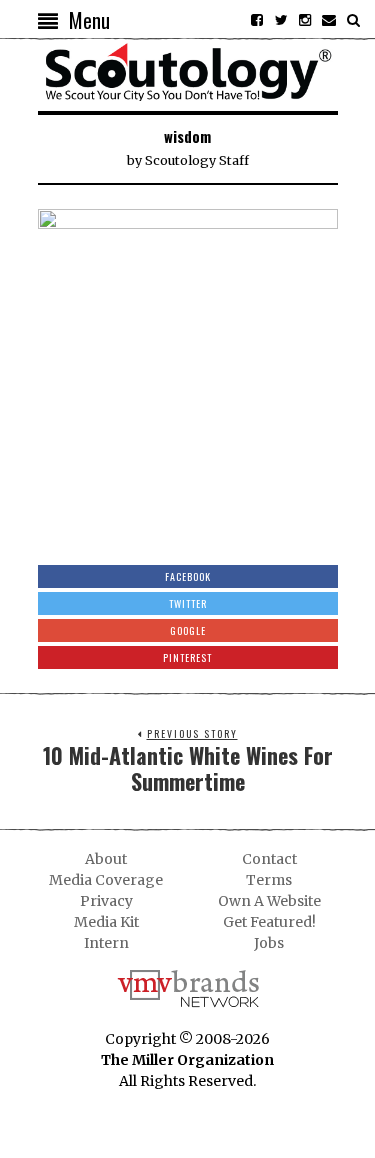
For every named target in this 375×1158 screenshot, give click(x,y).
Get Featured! (269, 922)
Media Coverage (106, 880)
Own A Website (269, 901)
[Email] (329, 20)
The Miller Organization (187, 1060)
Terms (269, 880)
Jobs (269, 943)
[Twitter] (281, 20)
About (106, 859)
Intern (106, 943)
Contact (269, 859)
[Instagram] (305, 20)
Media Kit (106, 922)
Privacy (106, 901)
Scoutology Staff (197, 160)
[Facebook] (257, 20)
